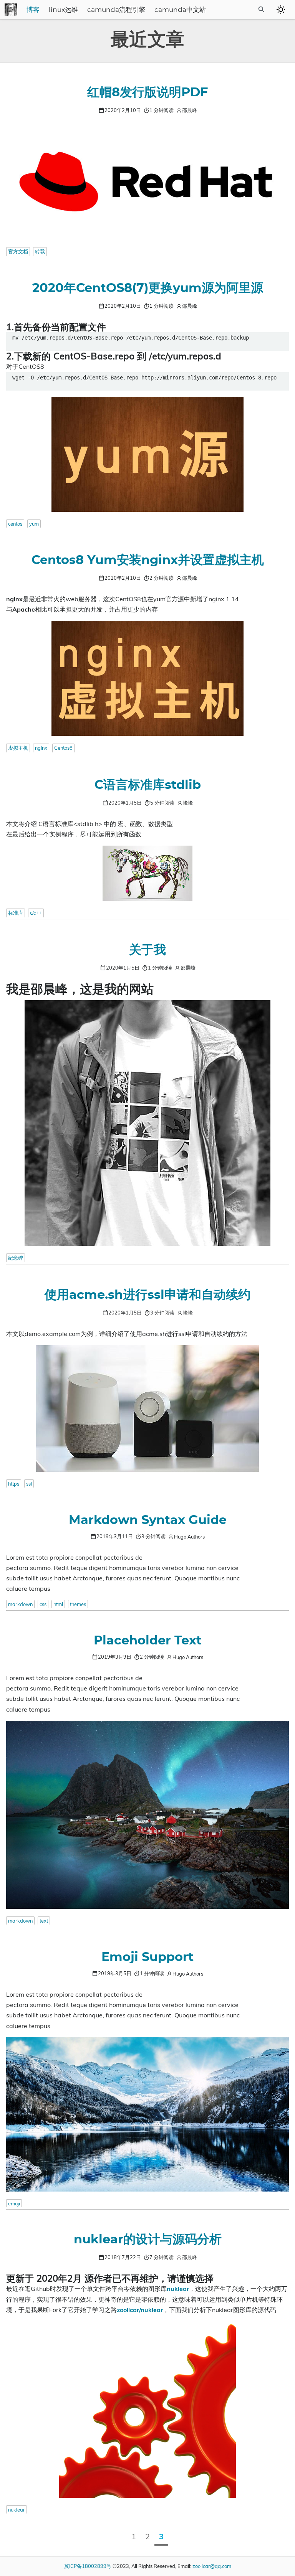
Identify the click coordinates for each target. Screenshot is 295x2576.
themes (78, 1604)
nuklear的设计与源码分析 (148, 2240)
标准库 (16, 913)
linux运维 (63, 10)
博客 (33, 10)
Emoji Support (147, 1957)
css (43, 1604)
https (14, 1484)
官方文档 (18, 251)
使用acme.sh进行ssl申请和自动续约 (147, 1295)
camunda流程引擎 (116, 10)
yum (34, 524)
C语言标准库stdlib (148, 785)
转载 (40, 251)
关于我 (147, 950)
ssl (29, 1484)
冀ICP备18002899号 (88, 2566)
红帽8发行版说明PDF (147, 92)
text (44, 1921)
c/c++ (36, 913)
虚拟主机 (18, 748)
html (58, 1604)
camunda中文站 (180, 10)
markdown (20, 1604)
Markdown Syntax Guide (148, 1520)
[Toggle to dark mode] (281, 10)
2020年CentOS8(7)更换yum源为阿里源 (148, 288)
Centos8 (63, 748)
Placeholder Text (148, 1641)
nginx (41, 748)
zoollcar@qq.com (212, 2566)
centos (15, 524)
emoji (14, 2203)
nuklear (17, 2510)
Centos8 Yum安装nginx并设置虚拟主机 (148, 560)
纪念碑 (16, 1258)
